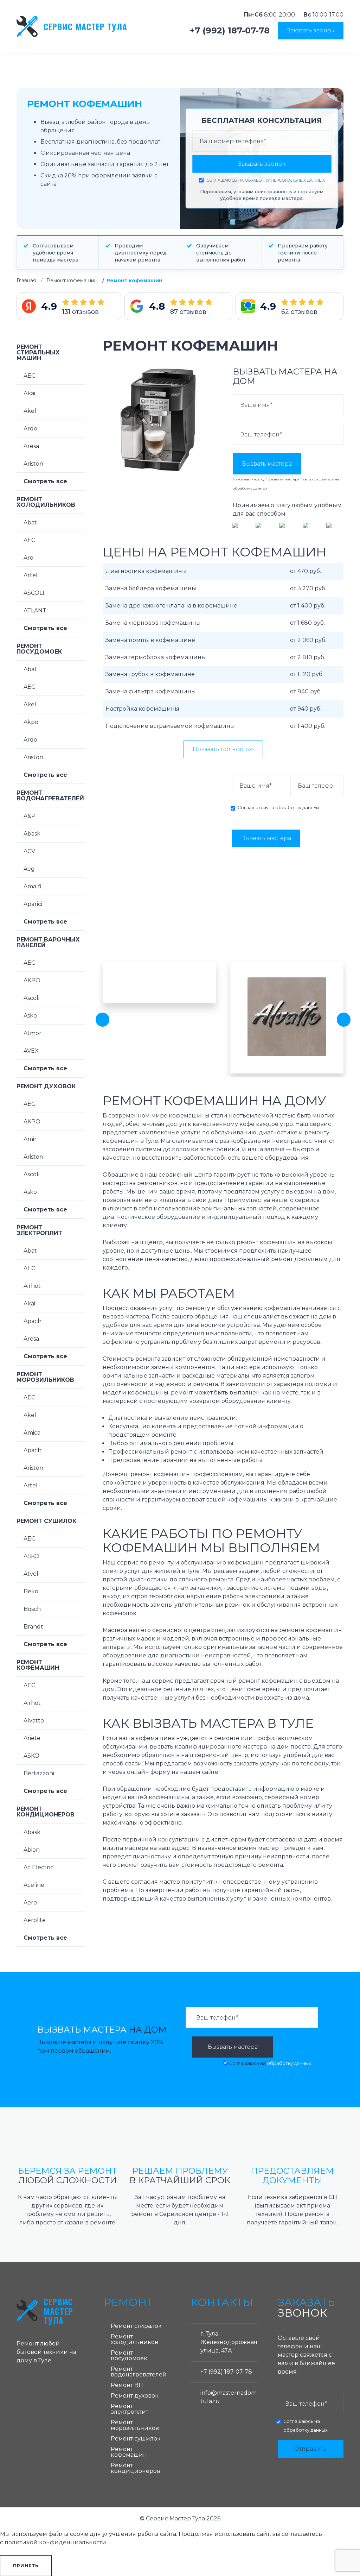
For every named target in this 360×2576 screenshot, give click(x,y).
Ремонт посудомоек (39, 649)
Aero (30, 1903)
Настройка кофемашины (142, 709)
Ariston (33, 464)
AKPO (32, 980)
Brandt (33, 1627)
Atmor (33, 1033)
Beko (31, 1591)
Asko (30, 1016)
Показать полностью (223, 749)
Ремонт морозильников (45, 1377)
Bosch (32, 1609)
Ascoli (31, 998)
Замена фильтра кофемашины (151, 691)
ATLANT (35, 610)
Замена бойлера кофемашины (151, 588)
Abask (32, 834)
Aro (28, 558)
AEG (30, 376)
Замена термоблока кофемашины (156, 657)
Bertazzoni (39, 1773)
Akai (29, 393)
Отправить (310, 2449)
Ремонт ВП (127, 2385)
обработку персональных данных (285, 180)
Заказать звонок (311, 30)
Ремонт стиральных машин (38, 352)
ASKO (31, 1556)
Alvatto (34, 1721)
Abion (32, 1850)
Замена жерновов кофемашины (153, 623)
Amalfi (33, 886)
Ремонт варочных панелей (48, 942)
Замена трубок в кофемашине (150, 674)
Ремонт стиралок (136, 2326)
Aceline (34, 1885)
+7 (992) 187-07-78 (230, 31)
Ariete (32, 1738)
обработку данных (250, 488)
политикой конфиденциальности (55, 2542)
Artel (31, 575)
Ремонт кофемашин (72, 281)
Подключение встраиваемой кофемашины (170, 726)
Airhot (32, 1286)
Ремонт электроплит (39, 1230)
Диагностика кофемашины (146, 571)
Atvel (31, 1574)
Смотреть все (45, 481)
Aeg (29, 869)
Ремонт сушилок (46, 1521)
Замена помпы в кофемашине (150, 640)
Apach (33, 1321)
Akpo (31, 722)
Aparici (33, 904)
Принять (26, 2566)
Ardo (30, 429)
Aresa (31, 446)
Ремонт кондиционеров (46, 1812)
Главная (26, 281)
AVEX (31, 1051)
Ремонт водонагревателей (50, 796)
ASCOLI (34, 593)
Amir (30, 1139)
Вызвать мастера (267, 464)
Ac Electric (38, 1867)
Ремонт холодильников (46, 502)
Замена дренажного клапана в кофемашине (171, 606)
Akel (30, 411)
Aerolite (35, 1920)
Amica (32, 1433)
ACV (29, 851)
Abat (30, 522)
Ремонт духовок (46, 1086)
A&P (30, 816)
